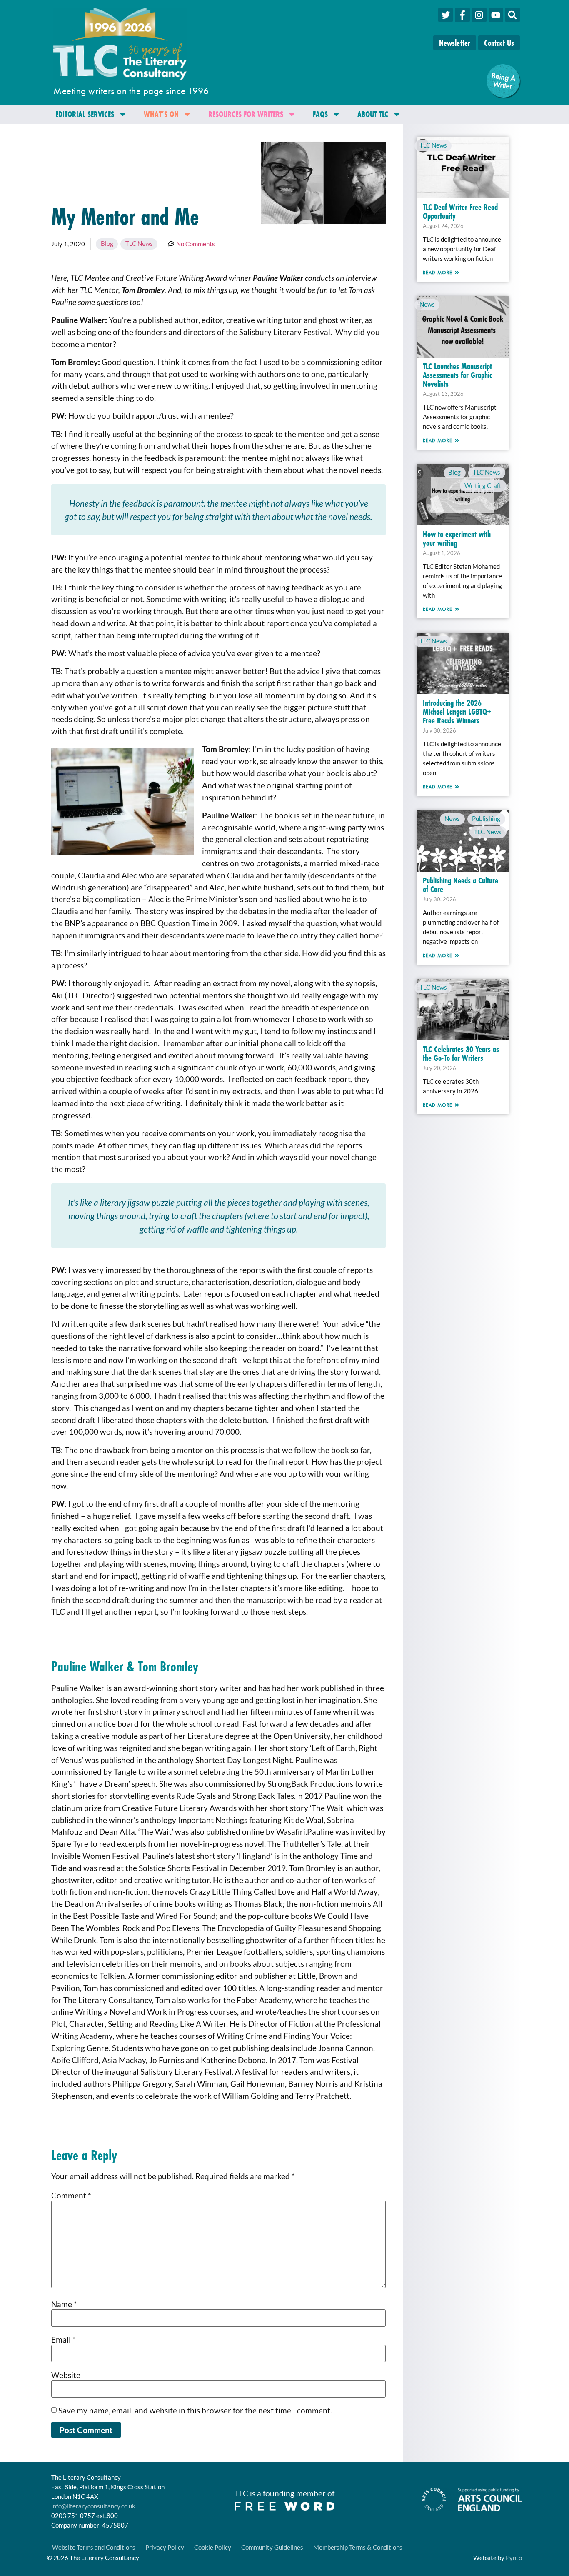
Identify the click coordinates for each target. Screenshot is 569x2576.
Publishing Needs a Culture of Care (460, 885)
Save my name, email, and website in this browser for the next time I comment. (195, 2410)
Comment (71, 2195)
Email (64, 2340)
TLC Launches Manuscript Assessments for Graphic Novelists (457, 375)
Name (64, 2304)
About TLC (373, 114)
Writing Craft (483, 485)
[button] (513, 15)
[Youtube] (496, 15)
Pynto (514, 2558)
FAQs (320, 114)
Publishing (486, 818)
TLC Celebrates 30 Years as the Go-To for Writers (461, 1053)
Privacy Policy (165, 2547)
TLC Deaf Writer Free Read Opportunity (460, 211)
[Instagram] (479, 15)
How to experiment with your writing (457, 538)
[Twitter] (445, 15)
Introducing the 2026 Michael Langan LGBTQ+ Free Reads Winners (457, 712)
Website (66, 2375)
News (427, 304)
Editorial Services (85, 114)
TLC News (139, 243)
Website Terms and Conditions (94, 2547)
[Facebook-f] (462, 15)
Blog (107, 243)
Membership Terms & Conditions (358, 2547)
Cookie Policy (213, 2547)
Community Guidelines (272, 2547)
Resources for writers (246, 114)
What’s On (161, 114)
